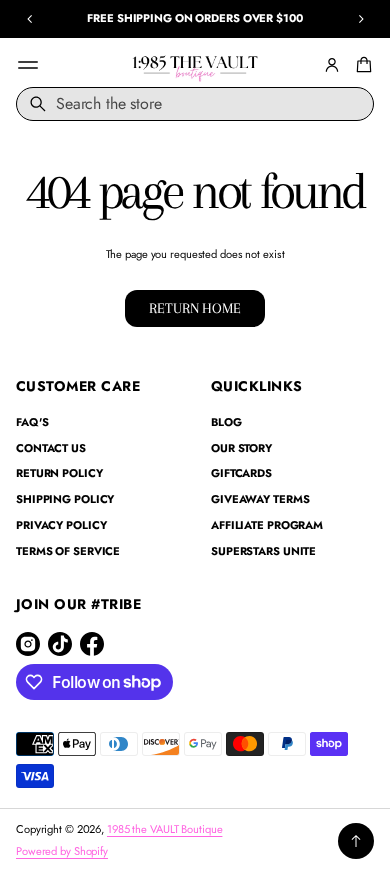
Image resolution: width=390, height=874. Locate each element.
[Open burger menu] (28, 65)
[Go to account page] (332, 65)
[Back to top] (356, 841)
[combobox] (195, 104)
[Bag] (361, 65)
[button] (361, 65)
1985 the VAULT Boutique (164, 829)
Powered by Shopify (62, 851)
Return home (194, 308)
